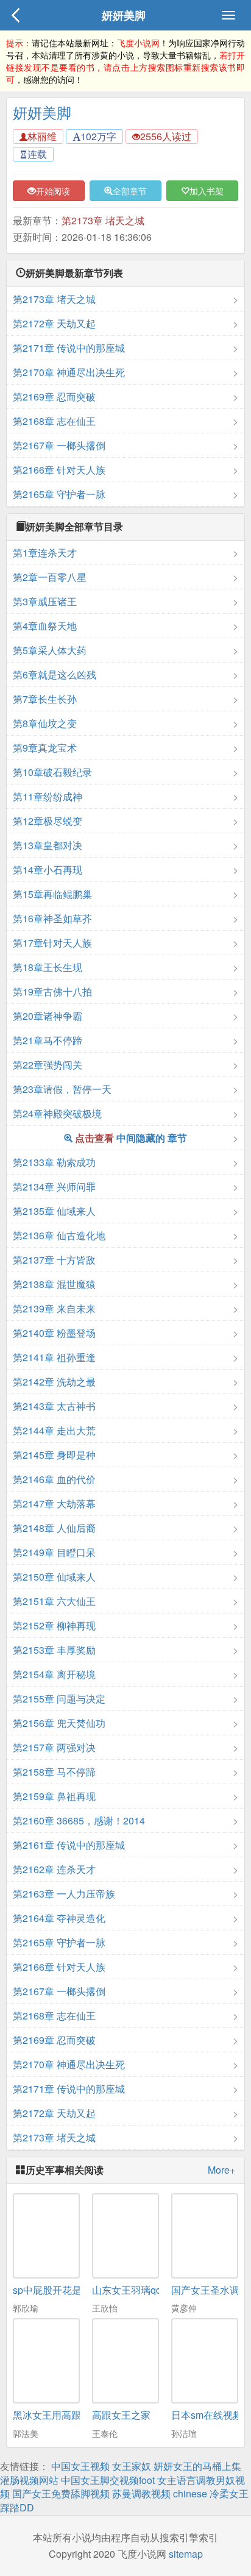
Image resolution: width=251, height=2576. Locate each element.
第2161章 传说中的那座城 (69, 1845)
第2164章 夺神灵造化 (59, 1918)
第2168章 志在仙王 (54, 421)
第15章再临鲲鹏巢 (52, 894)
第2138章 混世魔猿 (54, 1284)
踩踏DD (17, 2507)
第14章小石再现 (48, 870)
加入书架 (207, 191)
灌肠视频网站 (29, 2480)
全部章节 (130, 191)
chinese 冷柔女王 (211, 2493)
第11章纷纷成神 (48, 796)
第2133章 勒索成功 (54, 1162)
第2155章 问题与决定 (59, 1699)
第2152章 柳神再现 (54, 1625)
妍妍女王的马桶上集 (197, 2466)
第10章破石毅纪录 (52, 772)
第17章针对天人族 (52, 943)
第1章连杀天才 (45, 553)
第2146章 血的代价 (54, 1479)
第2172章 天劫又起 (54, 323)
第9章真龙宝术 (45, 748)
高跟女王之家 (121, 2415)
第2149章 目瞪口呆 (54, 1552)
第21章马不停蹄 (48, 1040)
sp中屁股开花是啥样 (57, 2290)
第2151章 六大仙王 (54, 1601)
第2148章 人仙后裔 (54, 1528)
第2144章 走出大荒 (54, 1430)
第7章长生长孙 (45, 699)
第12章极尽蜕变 (48, 821)
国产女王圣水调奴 (210, 2290)
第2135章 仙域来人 (54, 1211)
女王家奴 (132, 2466)
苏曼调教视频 (141, 2493)
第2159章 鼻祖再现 (54, 1796)
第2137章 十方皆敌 (54, 1260)
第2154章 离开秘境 (54, 1674)
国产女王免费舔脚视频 (61, 2493)
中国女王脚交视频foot (108, 2480)
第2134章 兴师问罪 (54, 1187)
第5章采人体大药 (50, 650)
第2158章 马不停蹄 (54, 1772)
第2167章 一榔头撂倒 (59, 445)
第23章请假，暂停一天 (62, 1089)
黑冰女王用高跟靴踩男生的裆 (76, 2415)
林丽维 (42, 136)
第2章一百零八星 (50, 577)
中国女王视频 (80, 2466)
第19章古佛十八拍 (52, 991)
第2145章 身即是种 (54, 1455)
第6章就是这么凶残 (55, 674)
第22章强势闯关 (48, 1065)
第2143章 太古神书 (54, 1406)
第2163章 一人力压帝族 (64, 1894)
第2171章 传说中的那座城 (69, 348)
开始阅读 (53, 191)
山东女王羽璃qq (127, 2290)
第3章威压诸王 (45, 601)
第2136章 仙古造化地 (59, 1235)
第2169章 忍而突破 (54, 397)
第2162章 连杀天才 (54, 1869)
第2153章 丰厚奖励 (54, 1650)
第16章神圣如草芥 (52, 918)
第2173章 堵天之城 (103, 220)
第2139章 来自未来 (54, 1308)
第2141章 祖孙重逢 (54, 1357)
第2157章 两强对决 (54, 1747)
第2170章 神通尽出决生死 (69, 372)
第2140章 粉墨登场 (54, 1333)
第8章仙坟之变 (45, 723)
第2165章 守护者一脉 (59, 494)
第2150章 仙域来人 (54, 1577)
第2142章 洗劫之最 (54, 1382)
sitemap (186, 2554)
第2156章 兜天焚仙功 (59, 1723)
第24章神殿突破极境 (57, 1113)
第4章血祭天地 (45, 626)
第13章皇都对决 (48, 845)
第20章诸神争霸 (48, 1016)
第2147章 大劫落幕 (54, 1503)
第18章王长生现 (48, 967)
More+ (221, 2170)
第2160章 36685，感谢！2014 (79, 1820)
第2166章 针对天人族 (59, 470)
